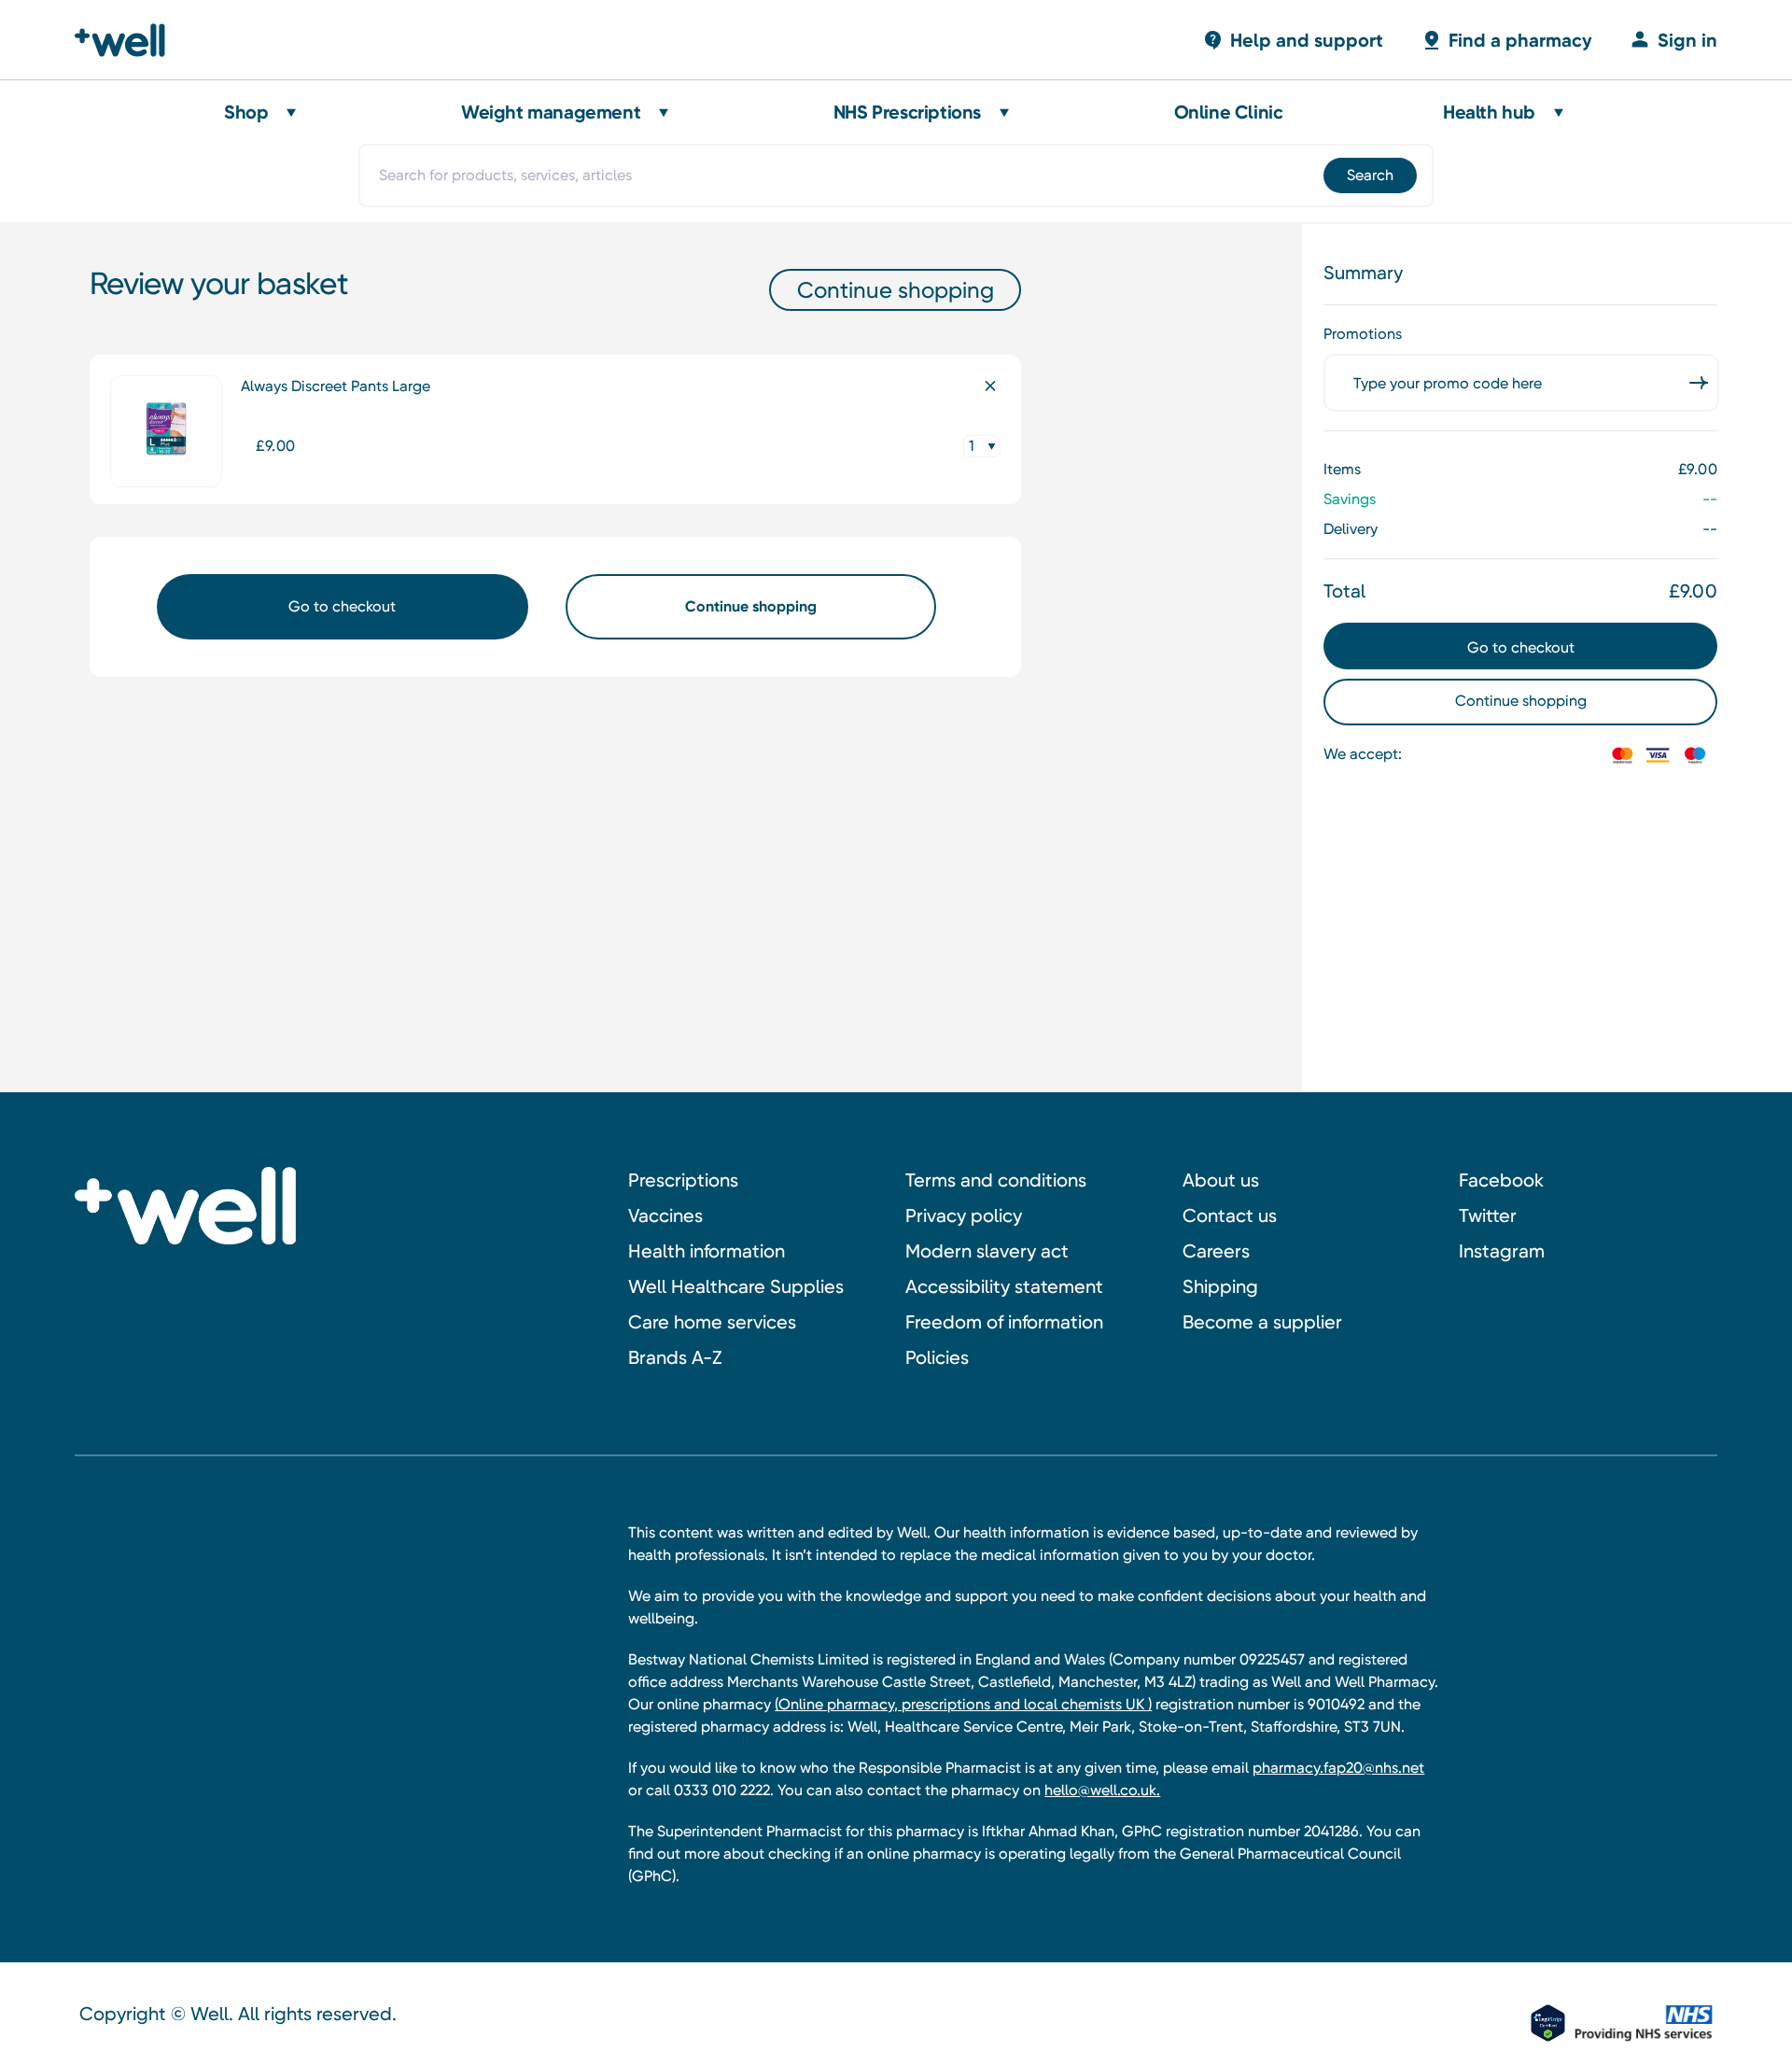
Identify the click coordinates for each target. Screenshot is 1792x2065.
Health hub (1489, 112)
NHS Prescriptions (907, 112)
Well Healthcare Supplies (736, 1286)
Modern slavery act (987, 1251)
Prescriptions (683, 1180)
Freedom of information (1004, 1322)
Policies (937, 1357)
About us (1221, 1180)
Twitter (1488, 1215)
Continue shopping (896, 290)
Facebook (1501, 1180)
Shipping (1220, 1286)
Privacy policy (964, 1215)
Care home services (712, 1322)
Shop (246, 112)
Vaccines (665, 1215)
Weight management (551, 112)
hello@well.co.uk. (1102, 1790)
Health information (707, 1251)
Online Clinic (1229, 112)
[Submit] (1369, 176)
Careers (1216, 1251)
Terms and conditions (996, 1180)
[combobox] (896, 176)
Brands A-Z (675, 1357)
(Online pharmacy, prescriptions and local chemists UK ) (963, 1704)
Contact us (1230, 1215)
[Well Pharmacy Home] (128, 40)
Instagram (1502, 1251)
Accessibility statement (1004, 1286)
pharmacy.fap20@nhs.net (1338, 1768)
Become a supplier (1262, 1322)
